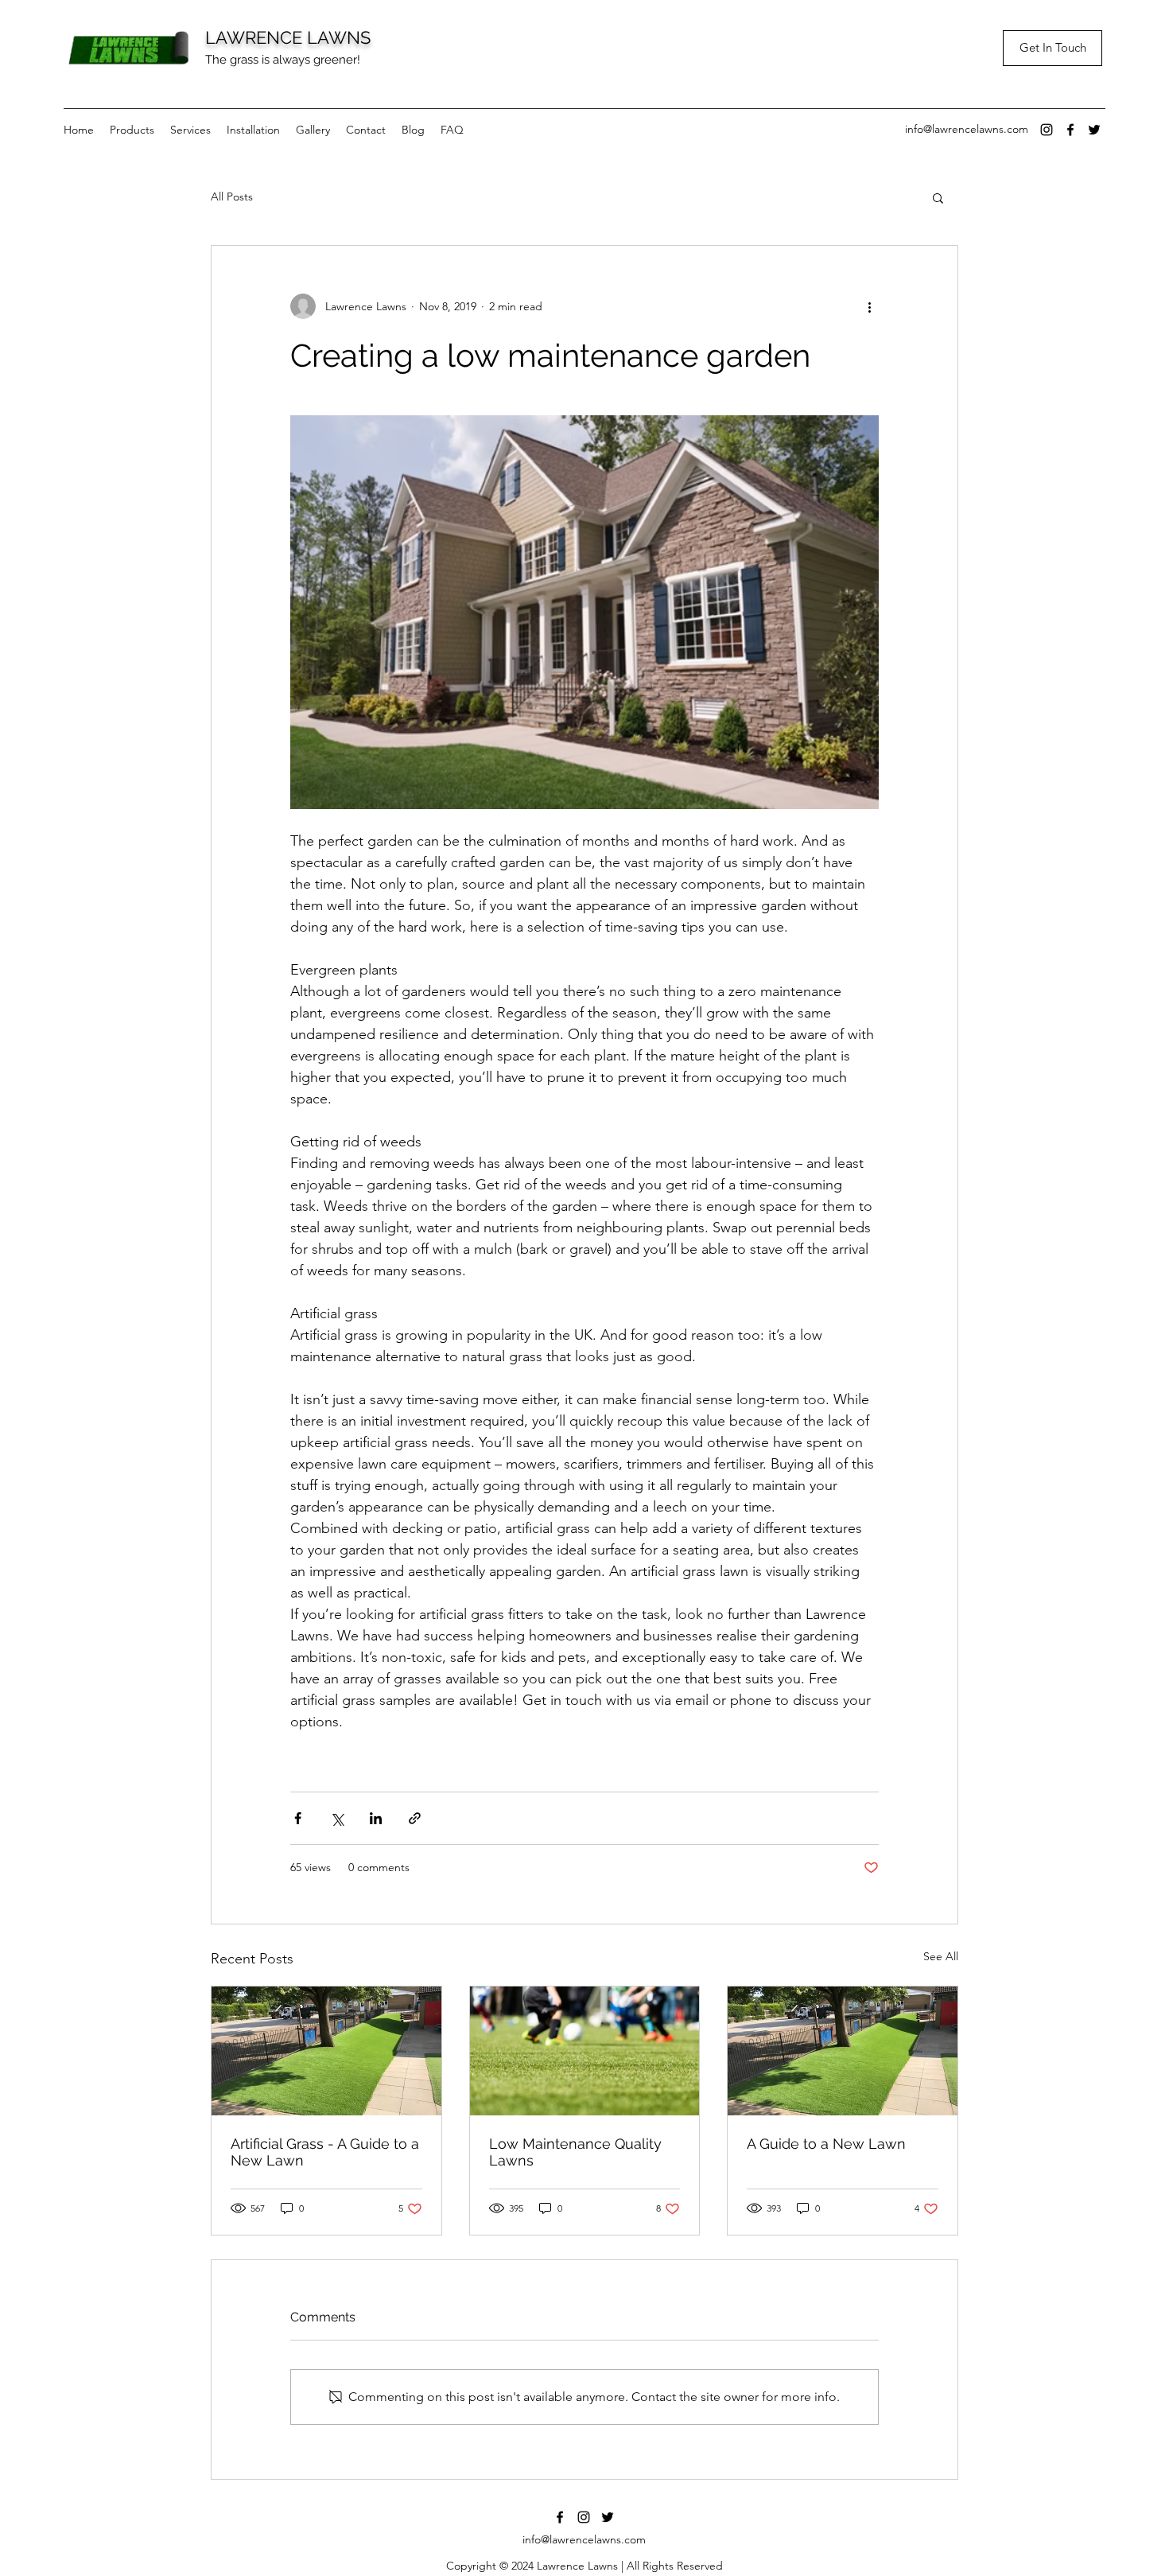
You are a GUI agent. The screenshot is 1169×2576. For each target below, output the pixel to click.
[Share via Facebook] (298, 1818)
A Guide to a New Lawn (826, 2144)
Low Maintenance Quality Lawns (575, 2152)
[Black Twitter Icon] (1094, 130)
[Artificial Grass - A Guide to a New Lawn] (326, 2051)
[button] (938, 197)
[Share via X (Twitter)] (337, 1818)
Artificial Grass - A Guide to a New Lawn (325, 2152)
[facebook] (1070, 130)
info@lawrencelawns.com (967, 129)
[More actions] (869, 306)
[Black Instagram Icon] (1047, 130)
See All (941, 1956)
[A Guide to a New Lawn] (843, 2051)
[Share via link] (415, 1818)
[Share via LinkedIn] (376, 1818)
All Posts (232, 197)
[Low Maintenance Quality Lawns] (585, 2051)
